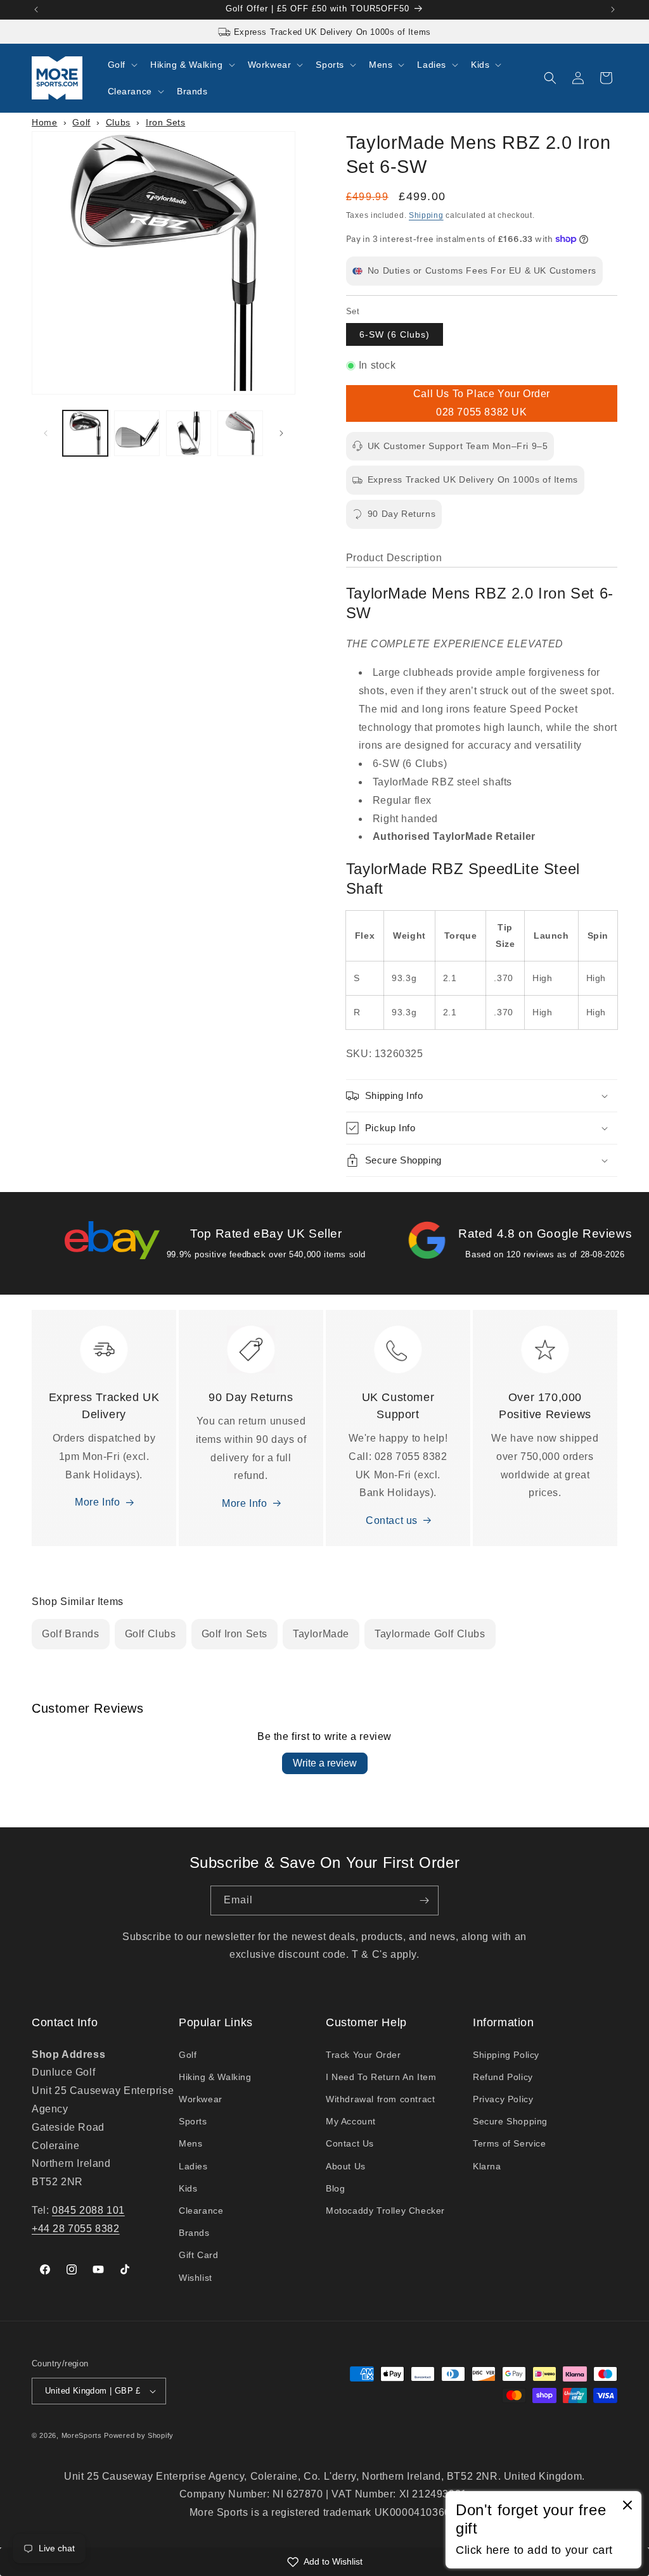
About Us (346, 2166)
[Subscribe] (424, 1900)
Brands (194, 2233)
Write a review (325, 1763)
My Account (351, 2121)
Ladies (193, 2166)
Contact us (392, 1520)
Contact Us (350, 2143)
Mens (190, 2143)
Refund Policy (503, 2077)
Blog (335, 2188)
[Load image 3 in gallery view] (189, 433)
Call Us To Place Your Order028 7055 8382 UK (482, 403)
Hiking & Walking (215, 2077)
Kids (188, 2188)
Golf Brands (71, 1634)
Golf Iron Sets (235, 1634)
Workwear (201, 2099)
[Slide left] (46, 433)
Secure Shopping (510, 2121)
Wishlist (196, 2278)
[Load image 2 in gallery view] (137, 433)
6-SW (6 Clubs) (395, 334)
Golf (81, 122)
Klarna (487, 2166)
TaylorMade (321, 1634)
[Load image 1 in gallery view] (85, 433)
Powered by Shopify (139, 2435)
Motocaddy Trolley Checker (385, 2211)
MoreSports (82, 2435)
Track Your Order (363, 2055)
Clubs (118, 122)
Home (44, 122)
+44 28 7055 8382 (76, 2229)
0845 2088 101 (88, 2210)
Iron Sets (165, 122)
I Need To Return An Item (381, 2077)
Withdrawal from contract (380, 2099)
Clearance (201, 2211)
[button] (121, 65)
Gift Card (198, 2255)
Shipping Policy (506, 2055)
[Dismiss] (627, 2506)
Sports (193, 2121)
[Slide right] (281, 433)
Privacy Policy (503, 2099)
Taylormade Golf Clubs (430, 1634)
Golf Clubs (151, 1634)
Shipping (426, 215)
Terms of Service (510, 2143)
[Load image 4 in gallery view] (240, 433)
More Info (97, 1502)
